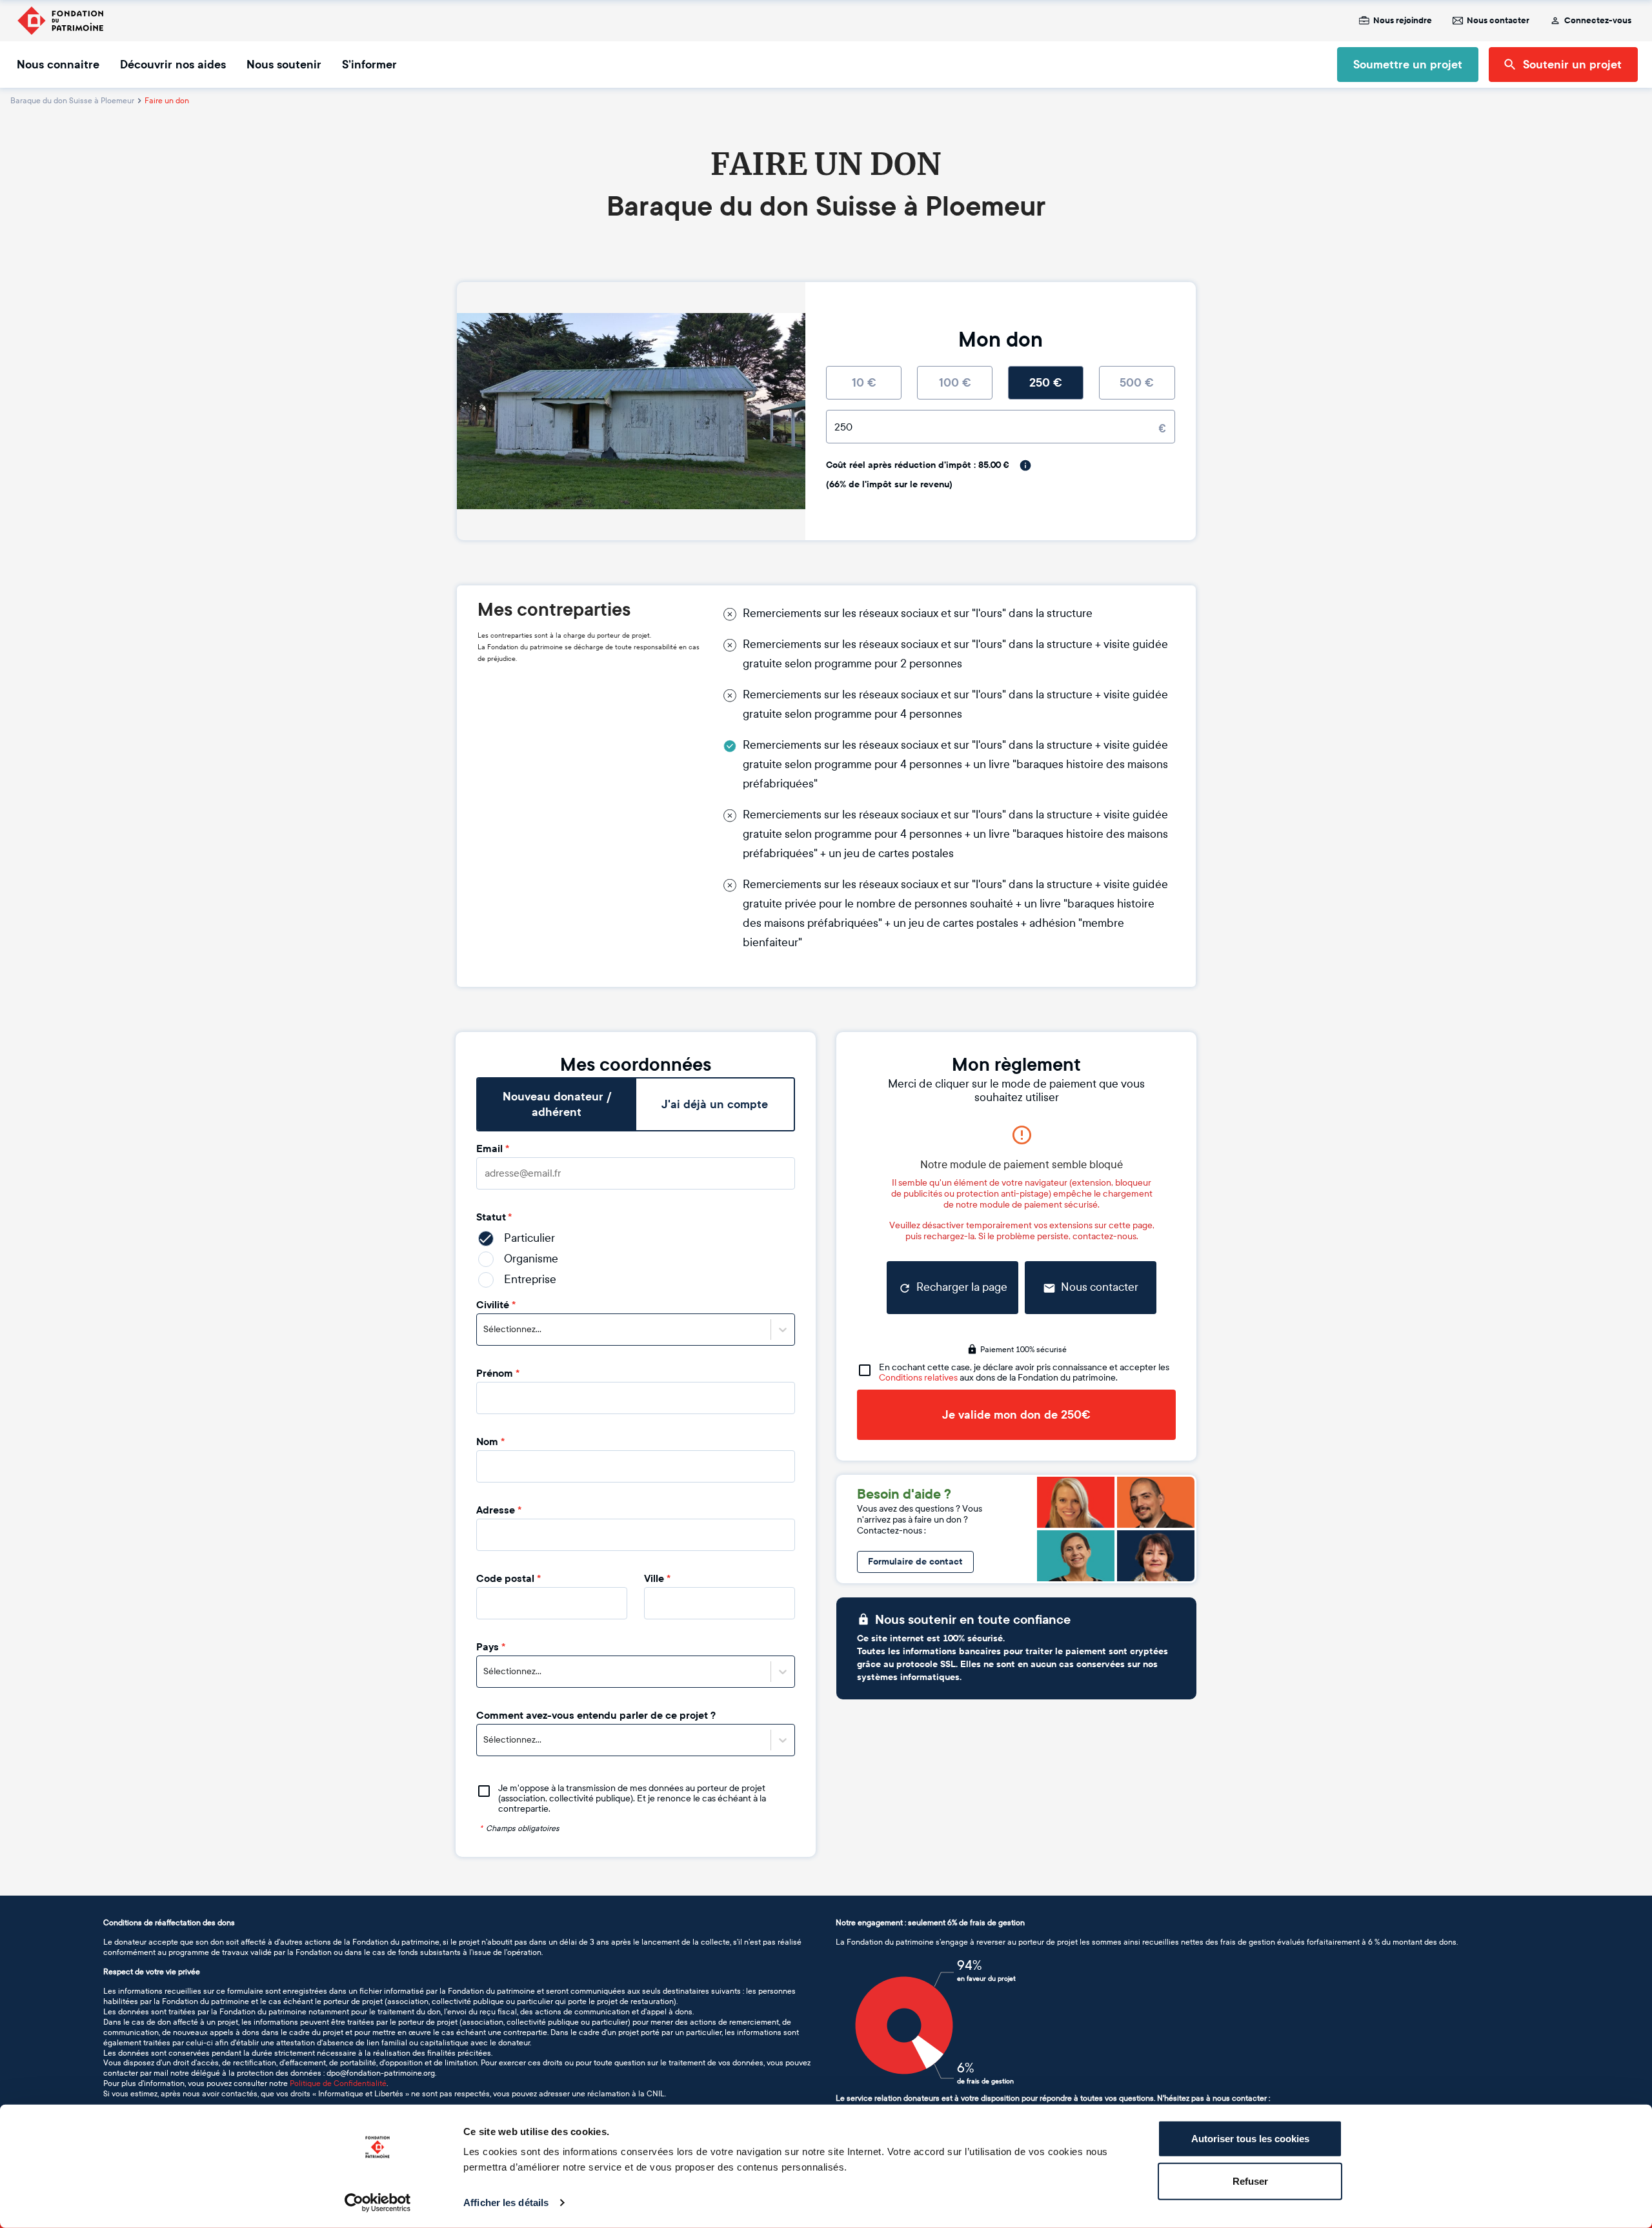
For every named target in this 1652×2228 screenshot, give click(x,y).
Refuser (1250, 2181)
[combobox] (484, 1330)
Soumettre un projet (1408, 65)
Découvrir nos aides (173, 65)
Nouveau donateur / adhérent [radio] (557, 1104)
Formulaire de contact (915, 1562)
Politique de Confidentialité (338, 2083)
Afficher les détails (506, 2203)
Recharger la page (962, 1287)
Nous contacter (1498, 21)
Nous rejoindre (1403, 21)
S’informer (369, 65)
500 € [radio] (1137, 383)
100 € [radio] (955, 383)
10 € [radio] (864, 383)
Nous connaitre (58, 65)
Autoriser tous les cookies (1250, 2139)
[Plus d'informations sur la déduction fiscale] (1025, 465)
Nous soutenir (284, 65)
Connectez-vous (1598, 21)
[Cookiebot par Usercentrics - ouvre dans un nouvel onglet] (378, 2203)
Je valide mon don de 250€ (1016, 1415)
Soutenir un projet (1572, 65)
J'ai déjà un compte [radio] (715, 1104)
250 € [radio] (1046, 383)
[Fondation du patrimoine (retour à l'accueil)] (60, 21)
